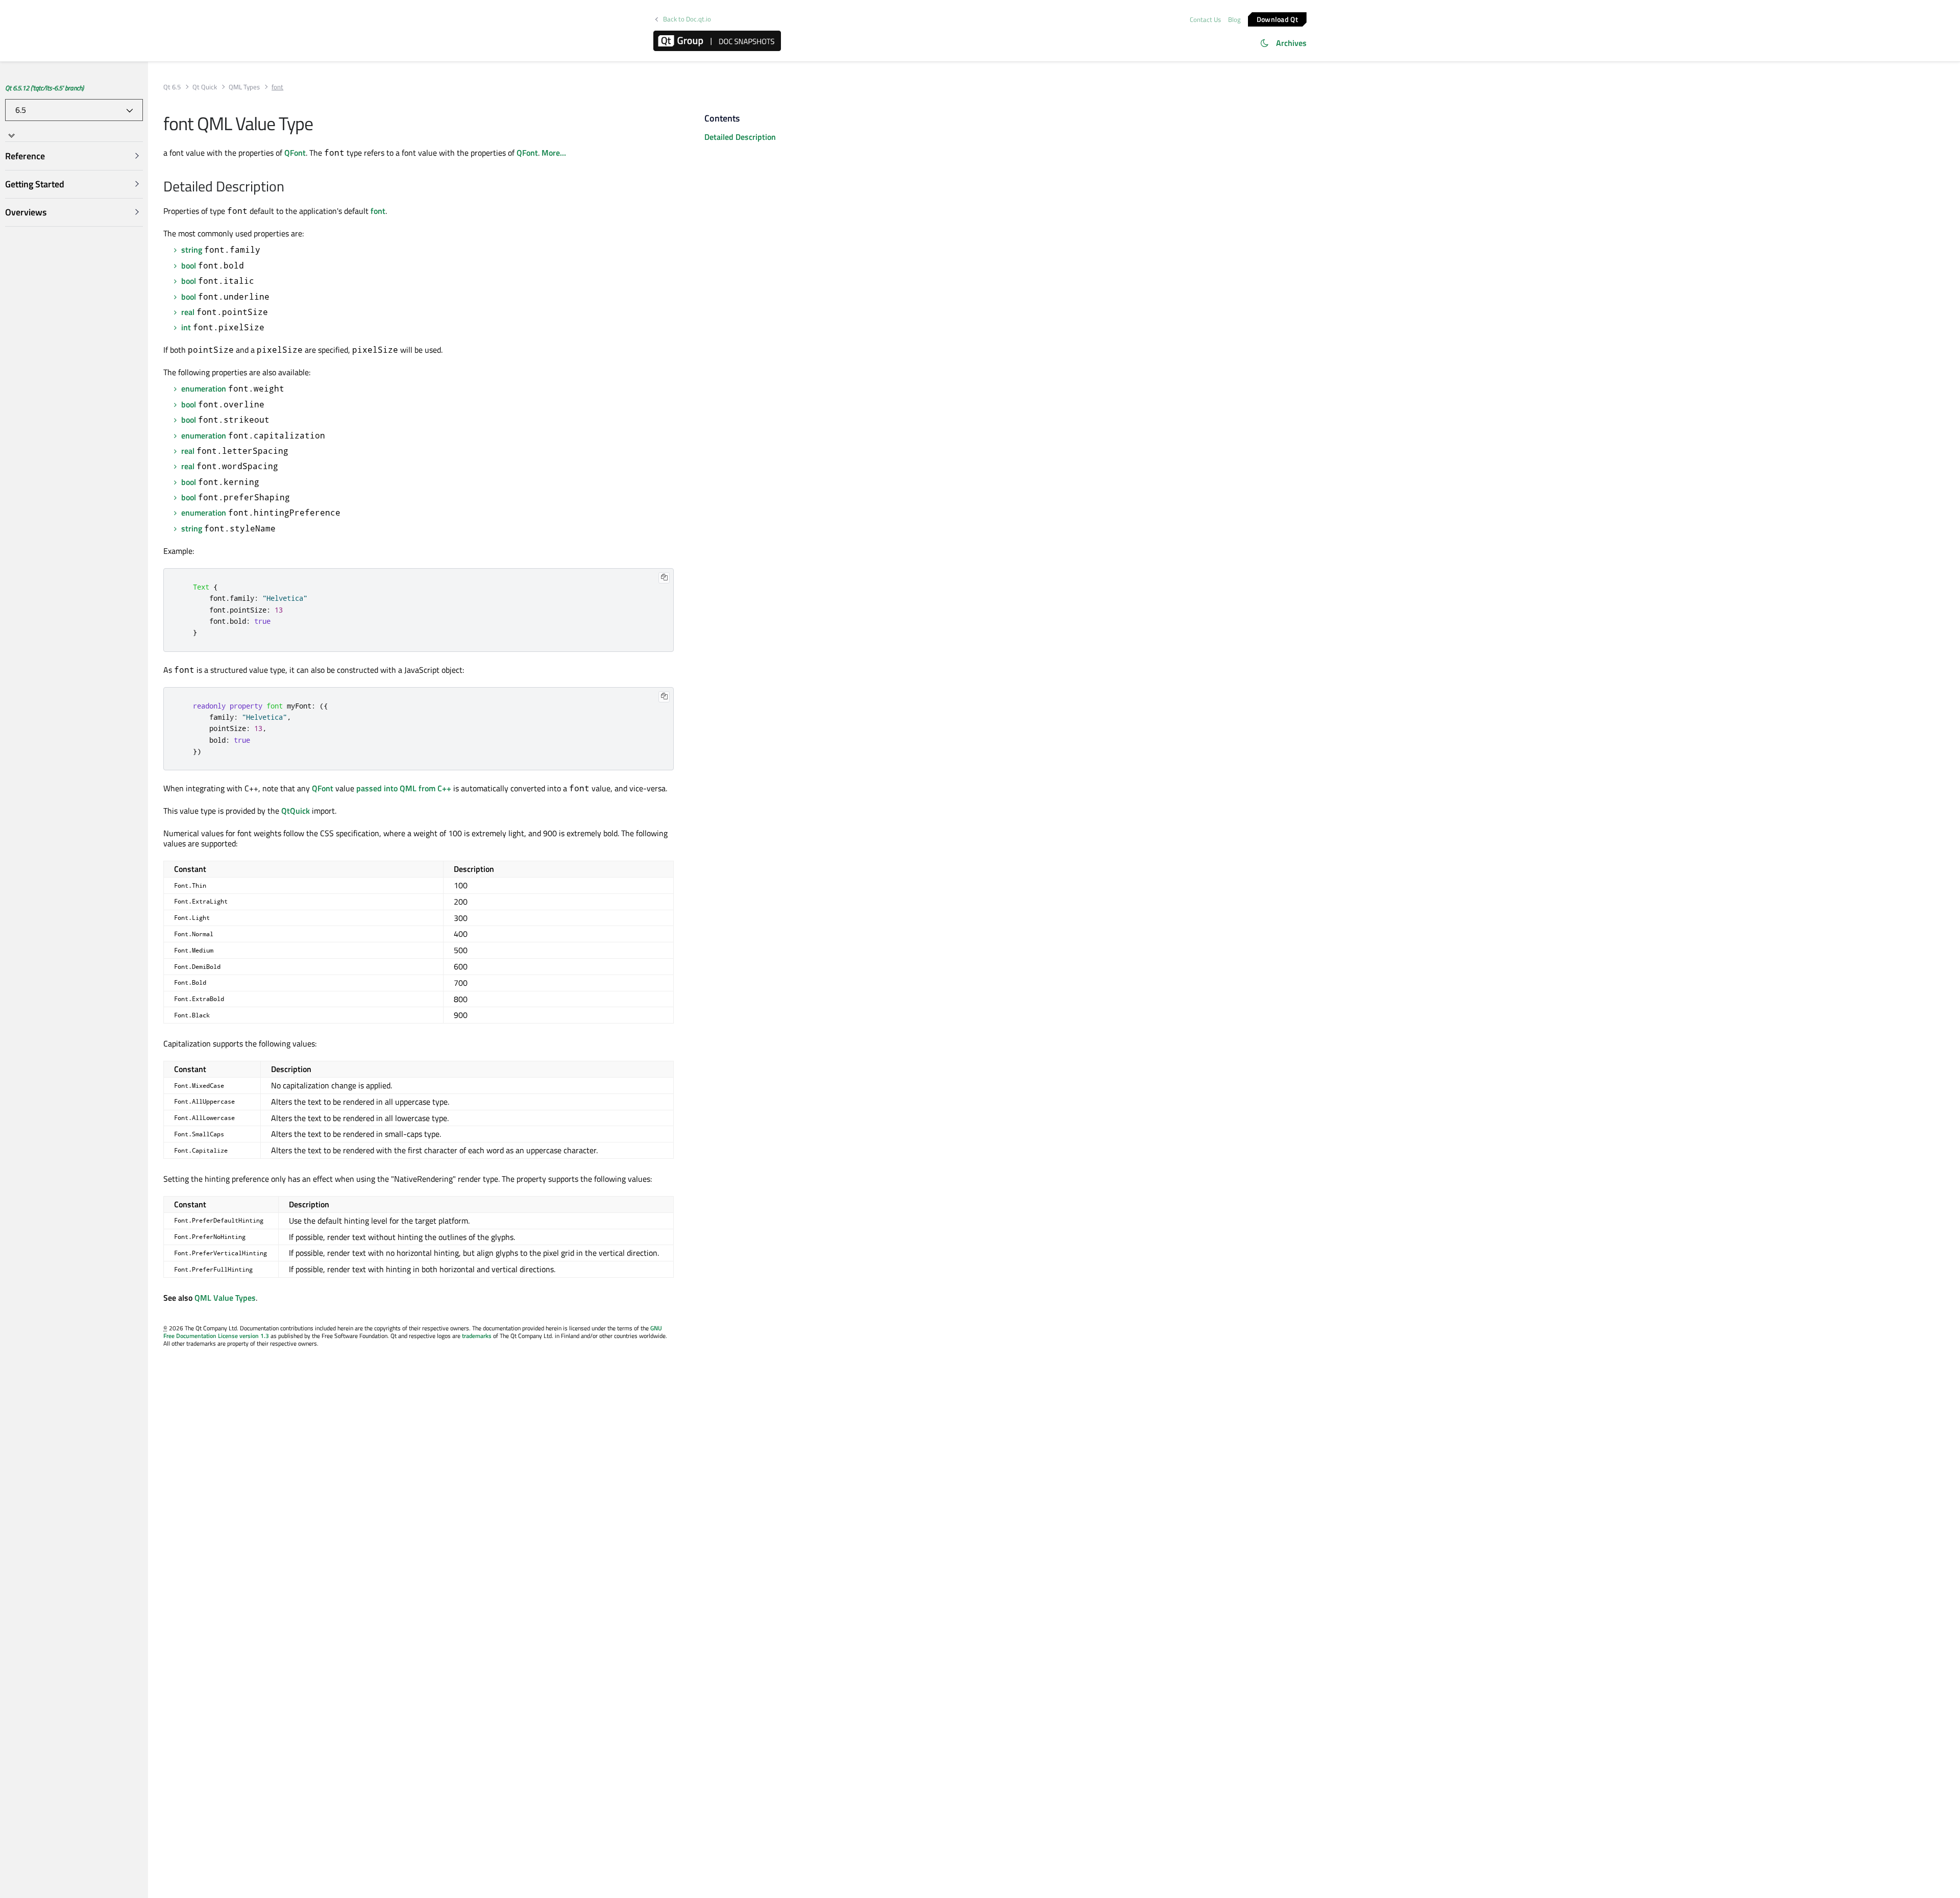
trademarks (477, 1336)
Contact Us (1205, 19)
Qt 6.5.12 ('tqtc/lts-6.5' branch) (44, 88)
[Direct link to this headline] (290, 187)
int (186, 327)
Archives (1291, 43)
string (192, 250)
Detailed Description (740, 137)
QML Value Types (225, 1298)
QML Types (244, 87)
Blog (1234, 19)
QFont (295, 153)
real (188, 312)
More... (554, 153)
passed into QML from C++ (404, 788)
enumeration (204, 388)
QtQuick (296, 811)
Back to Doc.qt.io (687, 19)
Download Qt (1277, 19)
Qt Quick (205, 87)
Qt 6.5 (172, 87)
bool (189, 265)
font (378, 211)
